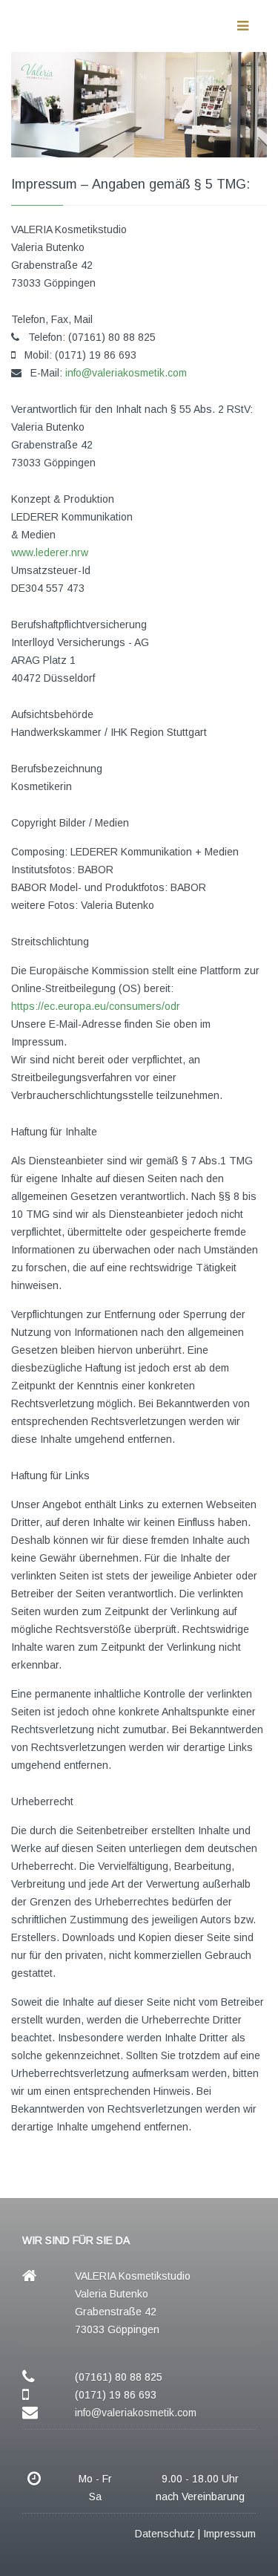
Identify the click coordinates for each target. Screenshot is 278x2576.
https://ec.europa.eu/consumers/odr (96, 1006)
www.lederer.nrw (50, 552)
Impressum (229, 2534)
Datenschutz (165, 2534)
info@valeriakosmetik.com (126, 373)
